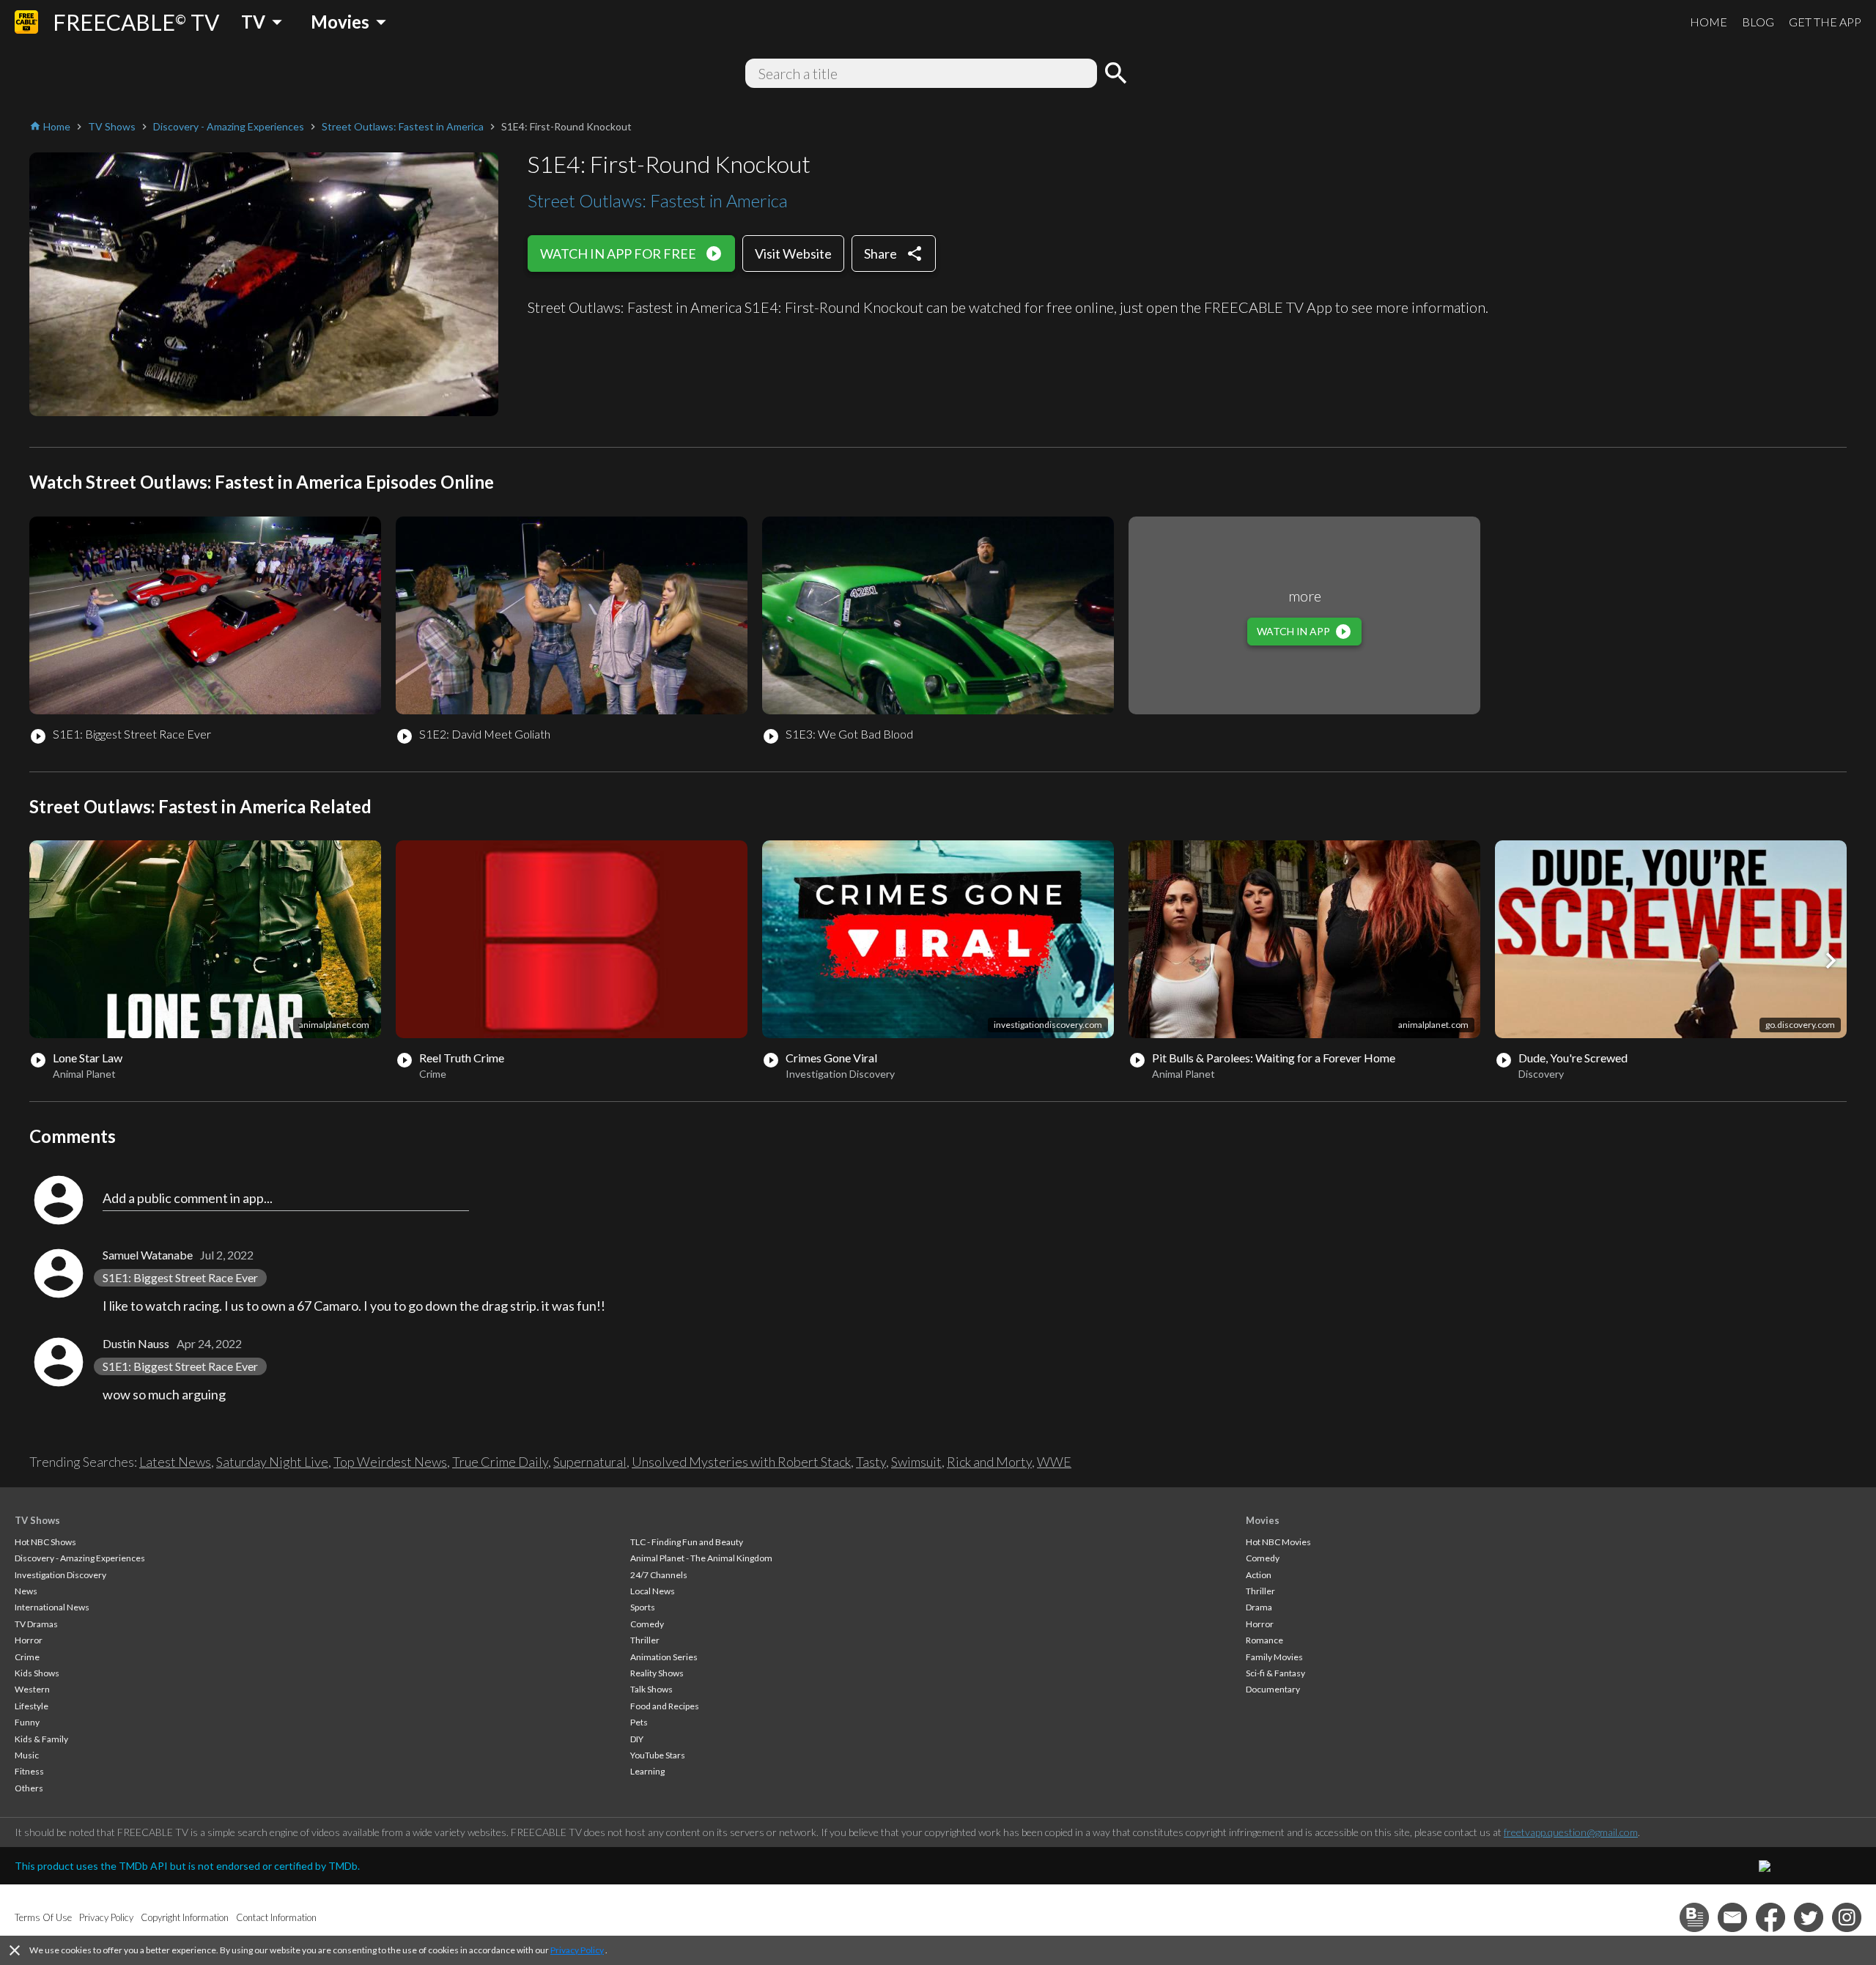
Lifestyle (32, 1706)
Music (27, 1755)
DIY (637, 1739)
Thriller (645, 1640)
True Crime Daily (500, 1462)
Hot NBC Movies (1278, 1542)
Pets (639, 1722)
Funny (27, 1722)
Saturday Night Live (272, 1462)
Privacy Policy (577, 1950)
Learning (647, 1771)
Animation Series (664, 1657)
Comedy (647, 1624)
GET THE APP (1825, 22)
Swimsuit (916, 1462)
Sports (643, 1607)
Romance (1264, 1640)
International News (52, 1607)
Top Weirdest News (390, 1462)
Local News (653, 1591)
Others (29, 1788)
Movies (1263, 1520)
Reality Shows (657, 1673)
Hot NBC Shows (45, 1542)
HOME (1709, 22)
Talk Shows (651, 1689)
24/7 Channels (659, 1575)
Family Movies (1274, 1657)
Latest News (175, 1462)
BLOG (1758, 22)
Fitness (29, 1771)
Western (32, 1689)
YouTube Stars (658, 1755)
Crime (27, 1657)
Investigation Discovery (60, 1575)
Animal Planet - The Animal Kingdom (701, 1558)
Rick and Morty (989, 1462)
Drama (1259, 1607)
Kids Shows (37, 1673)
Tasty (871, 1462)
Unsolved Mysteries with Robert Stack (741, 1462)
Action (1259, 1575)
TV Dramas (36, 1624)
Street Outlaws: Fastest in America (658, 200)
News (26, 1591)
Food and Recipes (665, 1706)
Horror (29, 1640)
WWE (1054, 1462)
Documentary (1273, 1689)
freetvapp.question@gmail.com (1571, 1832)
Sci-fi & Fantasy (1275, 1673)
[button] (1831, 961)
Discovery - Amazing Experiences (80, 1558)
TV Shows (37, 1520)
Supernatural (590, 1462)
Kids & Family (41, 1739)
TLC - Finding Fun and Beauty (687, 1542)
